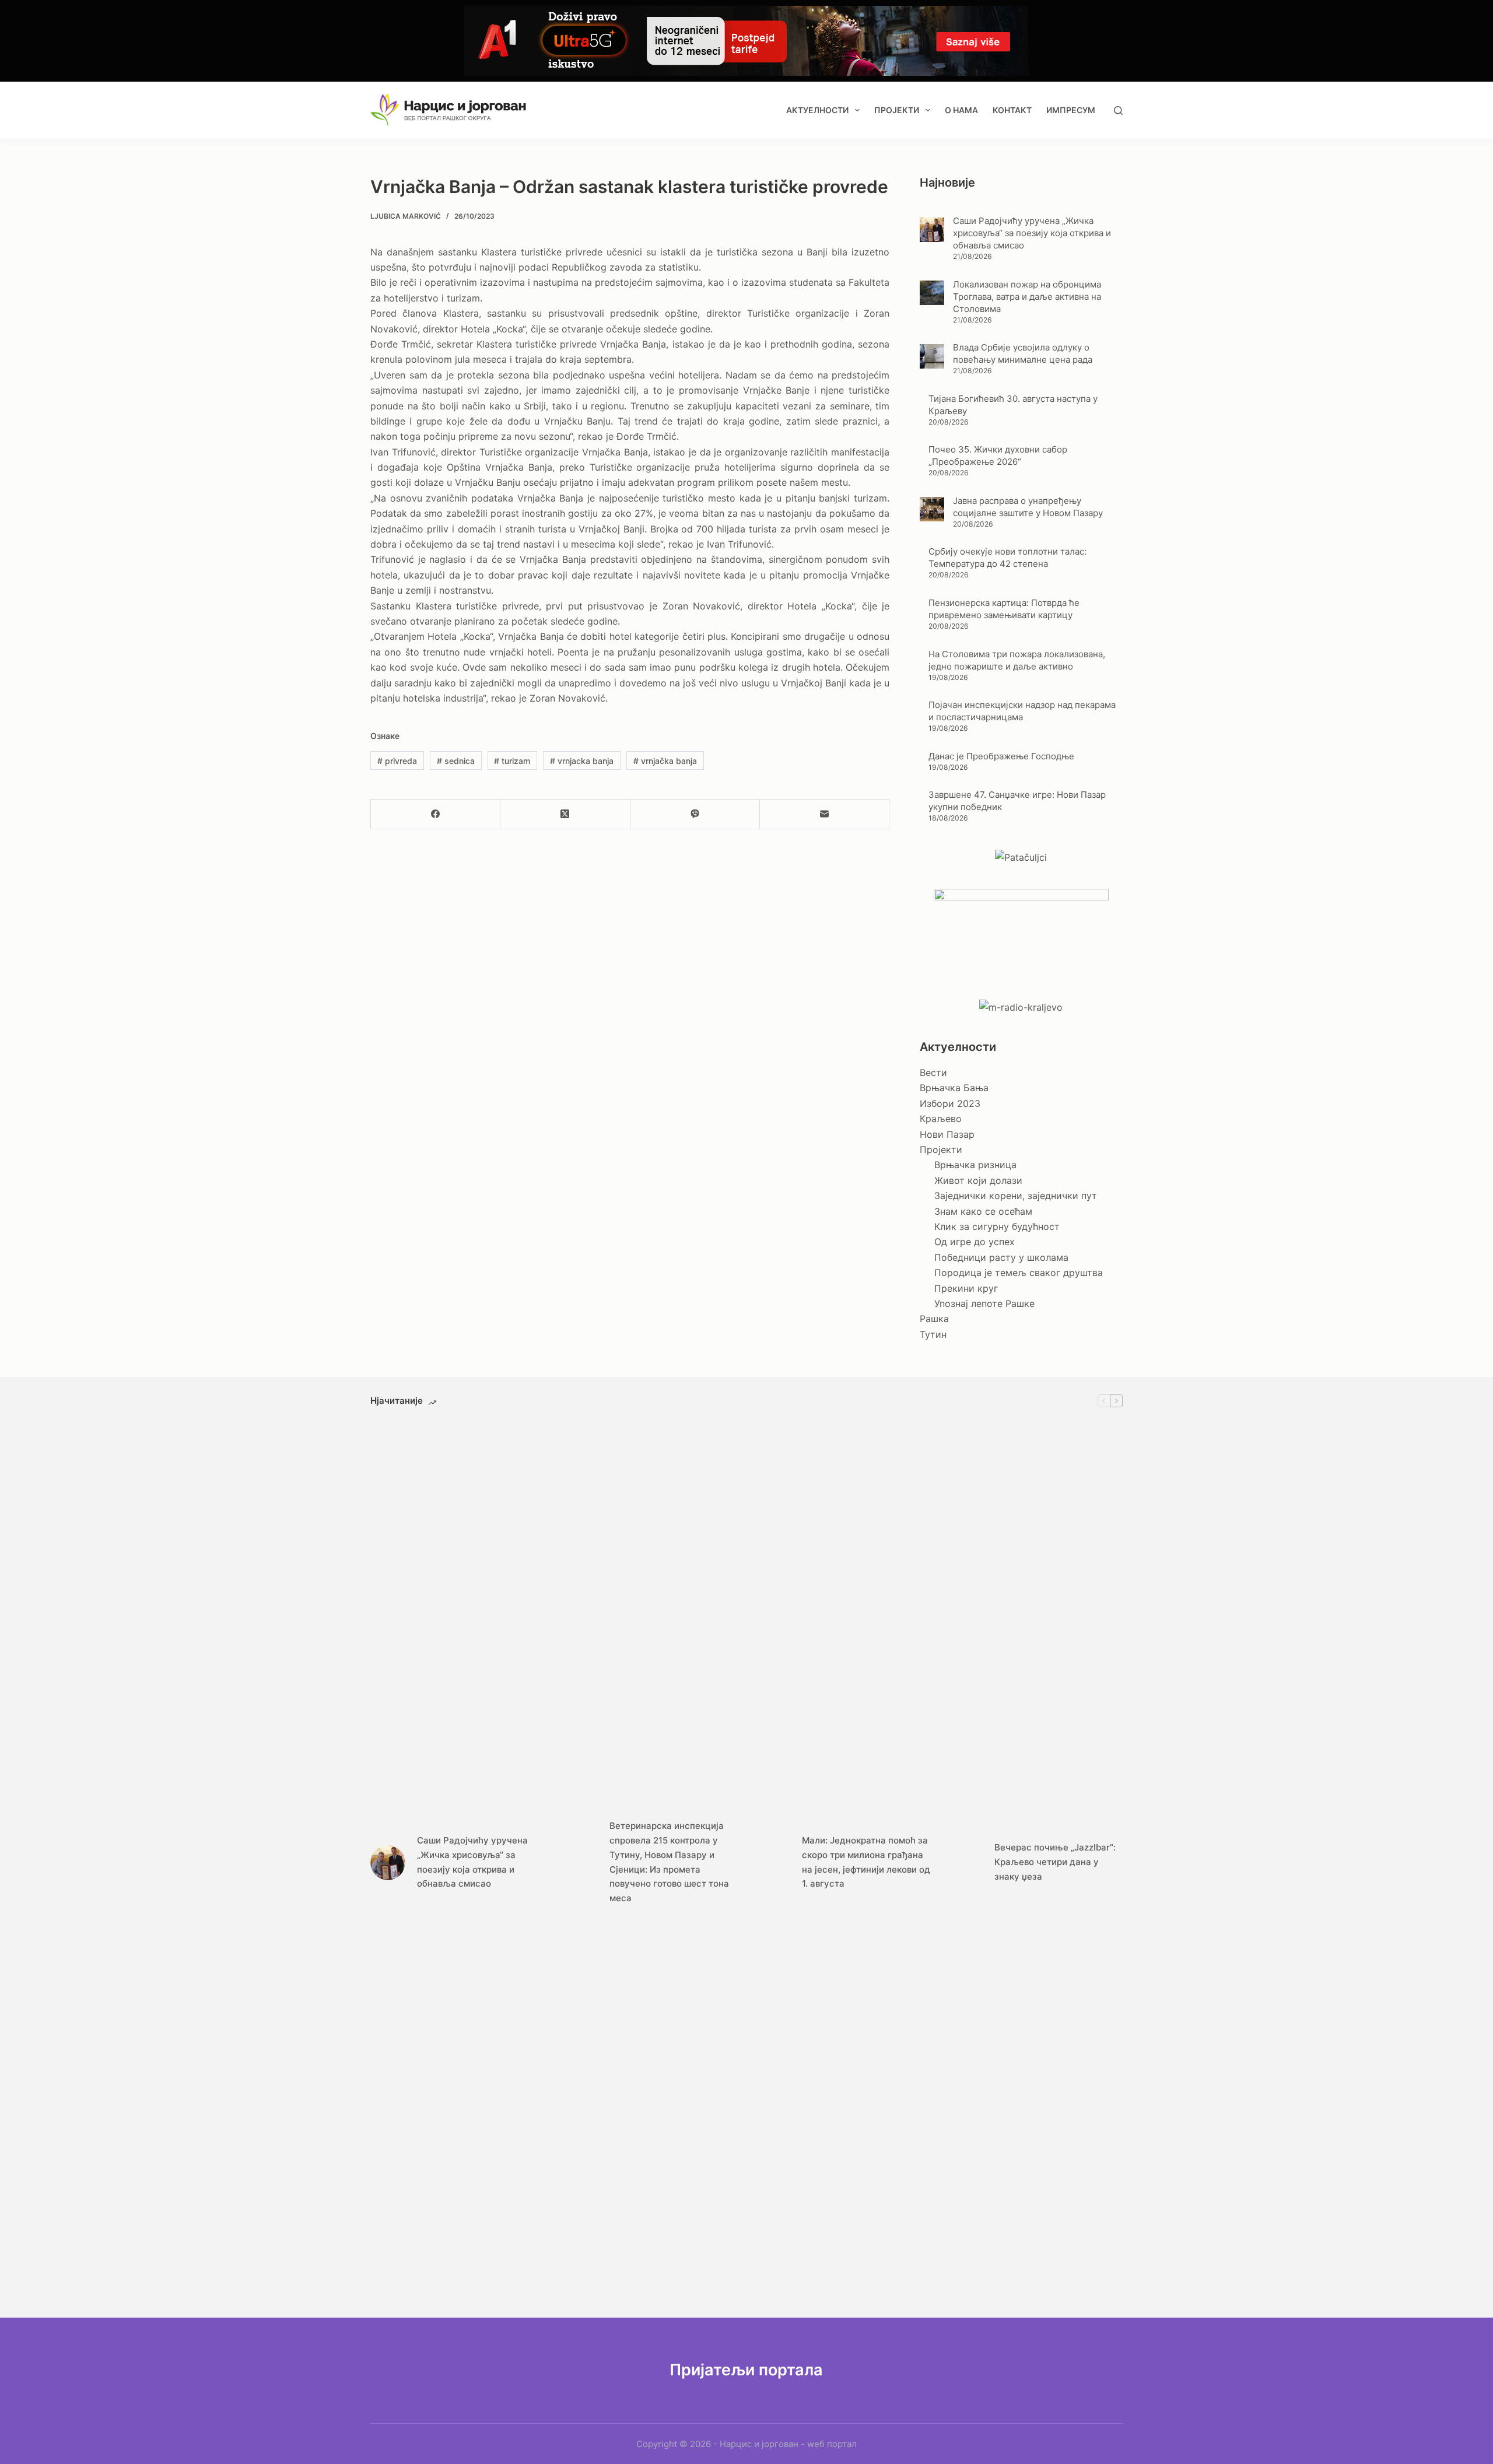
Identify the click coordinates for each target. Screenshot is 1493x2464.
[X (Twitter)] (565, 814)
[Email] (825, 814)
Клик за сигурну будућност (997, 1226)
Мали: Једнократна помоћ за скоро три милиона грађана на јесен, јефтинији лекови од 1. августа (866, 1862)
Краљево (941, 1119)
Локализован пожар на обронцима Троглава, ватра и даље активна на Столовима (1027, 297)
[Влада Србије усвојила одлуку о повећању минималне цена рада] (932, 356)
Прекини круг (966, 1288)
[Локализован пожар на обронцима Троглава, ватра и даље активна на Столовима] (932, 293)
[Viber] (695, 814)
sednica (456, 761)
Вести (933, 1072)
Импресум (1071, 110)
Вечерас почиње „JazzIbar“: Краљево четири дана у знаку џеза (1055, 1862)
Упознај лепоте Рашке (984, 1303)
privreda (397, 761)
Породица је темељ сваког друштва (1019, 1273)
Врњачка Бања (954, 1088)
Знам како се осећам (983, 1211)
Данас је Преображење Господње (1001, 756)
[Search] (1118, 111)
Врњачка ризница (975, 1165)
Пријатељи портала (746, 2370)
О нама (961, 110)
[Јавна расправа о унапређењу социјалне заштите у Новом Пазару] (932, 509)
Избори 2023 (950, 1103)
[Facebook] (436, 814)
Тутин (933, 1334)
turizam (512, 761)
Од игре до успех (975, 1242)
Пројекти (897, 110)
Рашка (934, 1319)
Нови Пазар (947, 1134)
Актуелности (817, 110)
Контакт (1012, 110)
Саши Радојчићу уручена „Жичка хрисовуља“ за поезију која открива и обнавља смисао (1032, 233)
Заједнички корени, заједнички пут (1016, 1196)
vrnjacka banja (582, 761)
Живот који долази (978, 1180)
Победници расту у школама (1001, 1257)
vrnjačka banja (665, 761)
